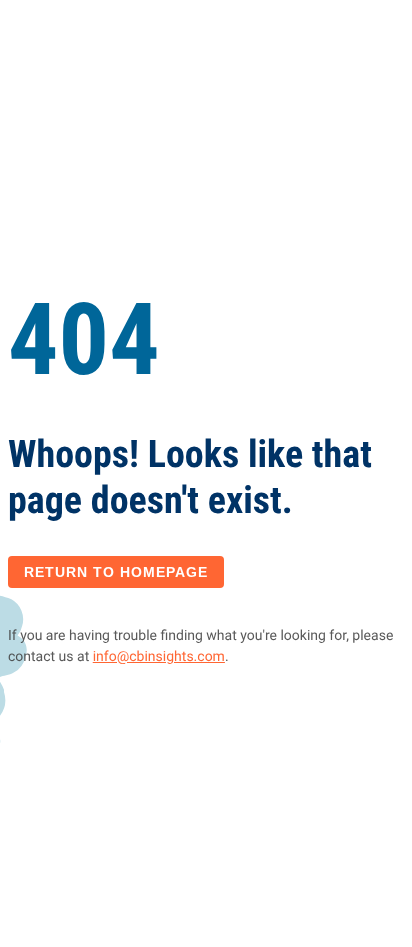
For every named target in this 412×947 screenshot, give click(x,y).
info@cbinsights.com (159, 657)
